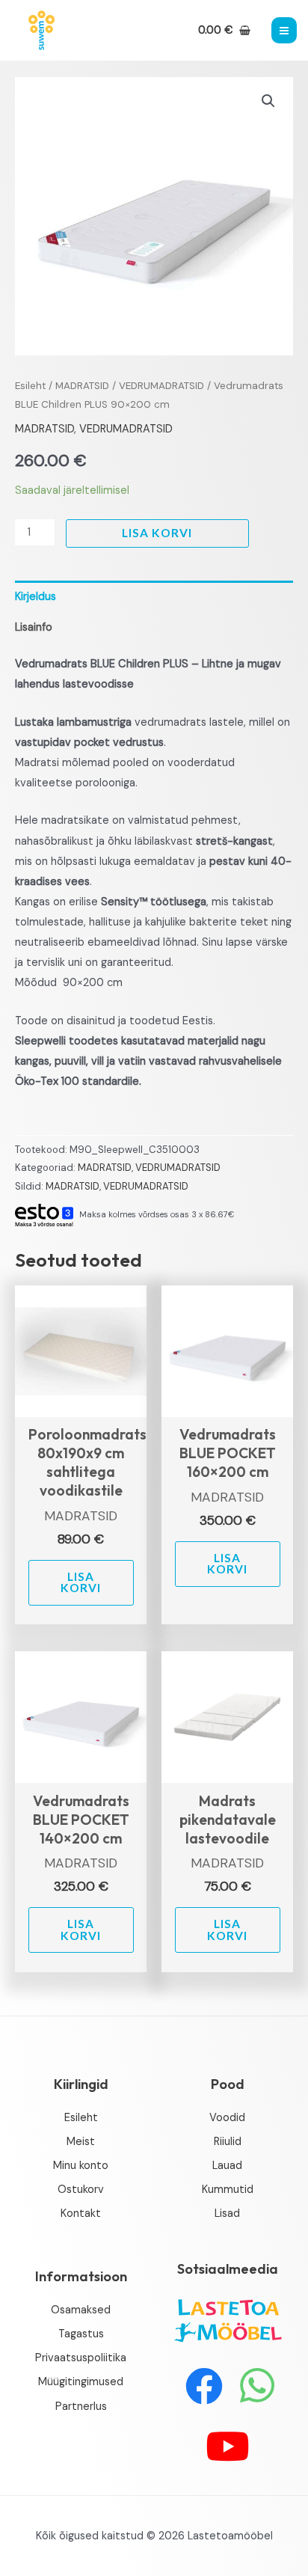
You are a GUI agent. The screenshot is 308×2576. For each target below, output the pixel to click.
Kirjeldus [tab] (36, 597)
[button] (268, 101)
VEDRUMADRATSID (161, 386)
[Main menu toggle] (284, 30)
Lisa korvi (157, 533)
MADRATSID (82, 386)
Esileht (30, 386)
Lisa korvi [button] (81, 1582)
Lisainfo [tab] (34, 627)
